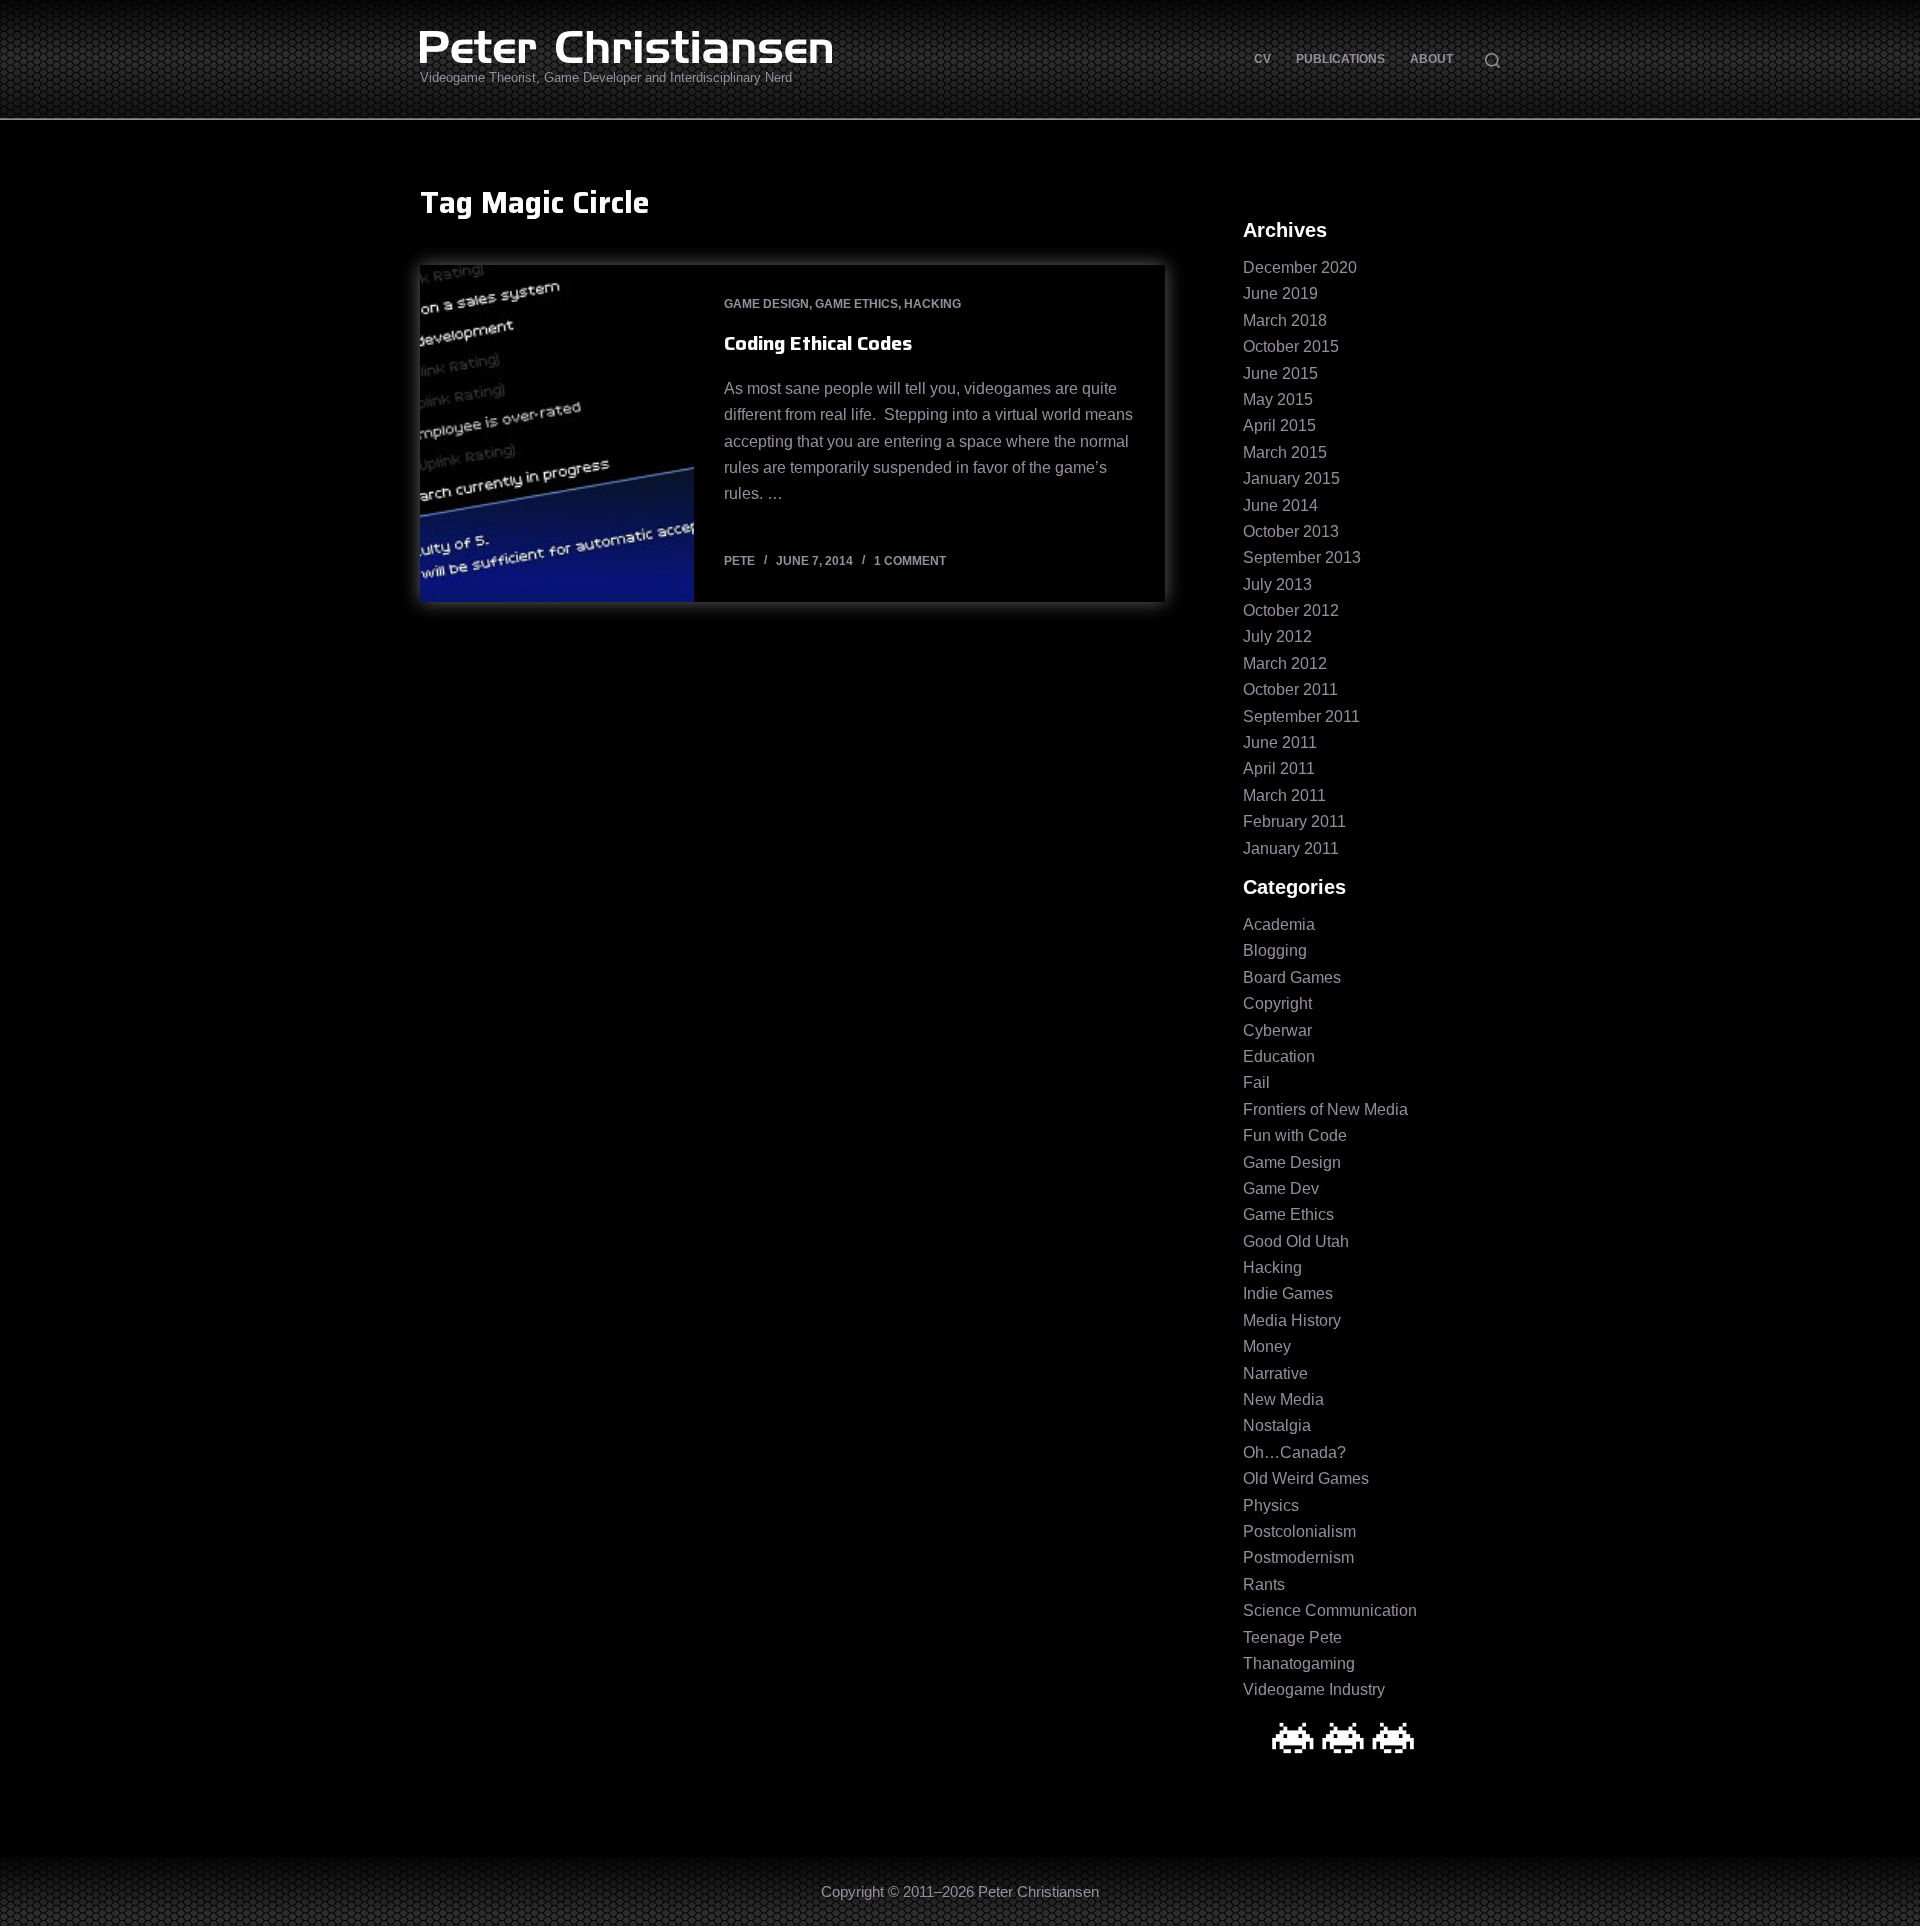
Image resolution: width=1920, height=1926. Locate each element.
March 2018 (1285, 320)
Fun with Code (1295, 1135)
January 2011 (1291, 848)
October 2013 (1291, 531)
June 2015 (1280, 373)
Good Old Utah (1296, 1241)
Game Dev (1281, 1188)
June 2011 (1280, 742)
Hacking (932, 304)
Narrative (1275, 1373)
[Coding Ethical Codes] (557, 433)
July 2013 (1277, 584)
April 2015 (1279, 425)
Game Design (766, 304)
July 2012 (1277, 636)
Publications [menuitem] (1340, 59)
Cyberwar (1277, 1030)
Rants (1264, 1584)
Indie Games (1288, 1293)
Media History (1292, 1320)
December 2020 (1300, 267)
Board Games (1292, 977)
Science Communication (1330, 1610)
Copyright (1277, 1003)
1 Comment (910, 561)
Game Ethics (856, 304)
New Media (1283, 1399)
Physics (1271, 1505)
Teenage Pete (1292, 1637)
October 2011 (1290, 689)
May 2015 (1278, 399)
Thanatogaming (1299, 1663)
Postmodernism (1298, 1557)
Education (1279, 1056)
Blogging (1275, 950)
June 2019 (1280, 293)
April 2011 (1279, 768)
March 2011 (1284, 795)
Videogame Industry (1314, 1689)
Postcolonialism (1299, 1531)
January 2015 (1291, 478)
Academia (1279, 924)
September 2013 (1302, 557)
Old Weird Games (1306, 1478)
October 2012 (1291, 610)
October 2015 (1291, 346)
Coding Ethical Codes (818, 343)
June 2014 (1280, 505)
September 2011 (1301, 716)
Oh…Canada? (1294, 1452)
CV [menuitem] (1262, 59)
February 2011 (1294, 821)
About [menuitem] (1431, 59)
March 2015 (1285, 452)
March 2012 (1285, 663)
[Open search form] (1492, 60)
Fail (1256, 1082)
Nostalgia (1277, 1425)
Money (1267, 1346)
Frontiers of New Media (1325, 1109)
